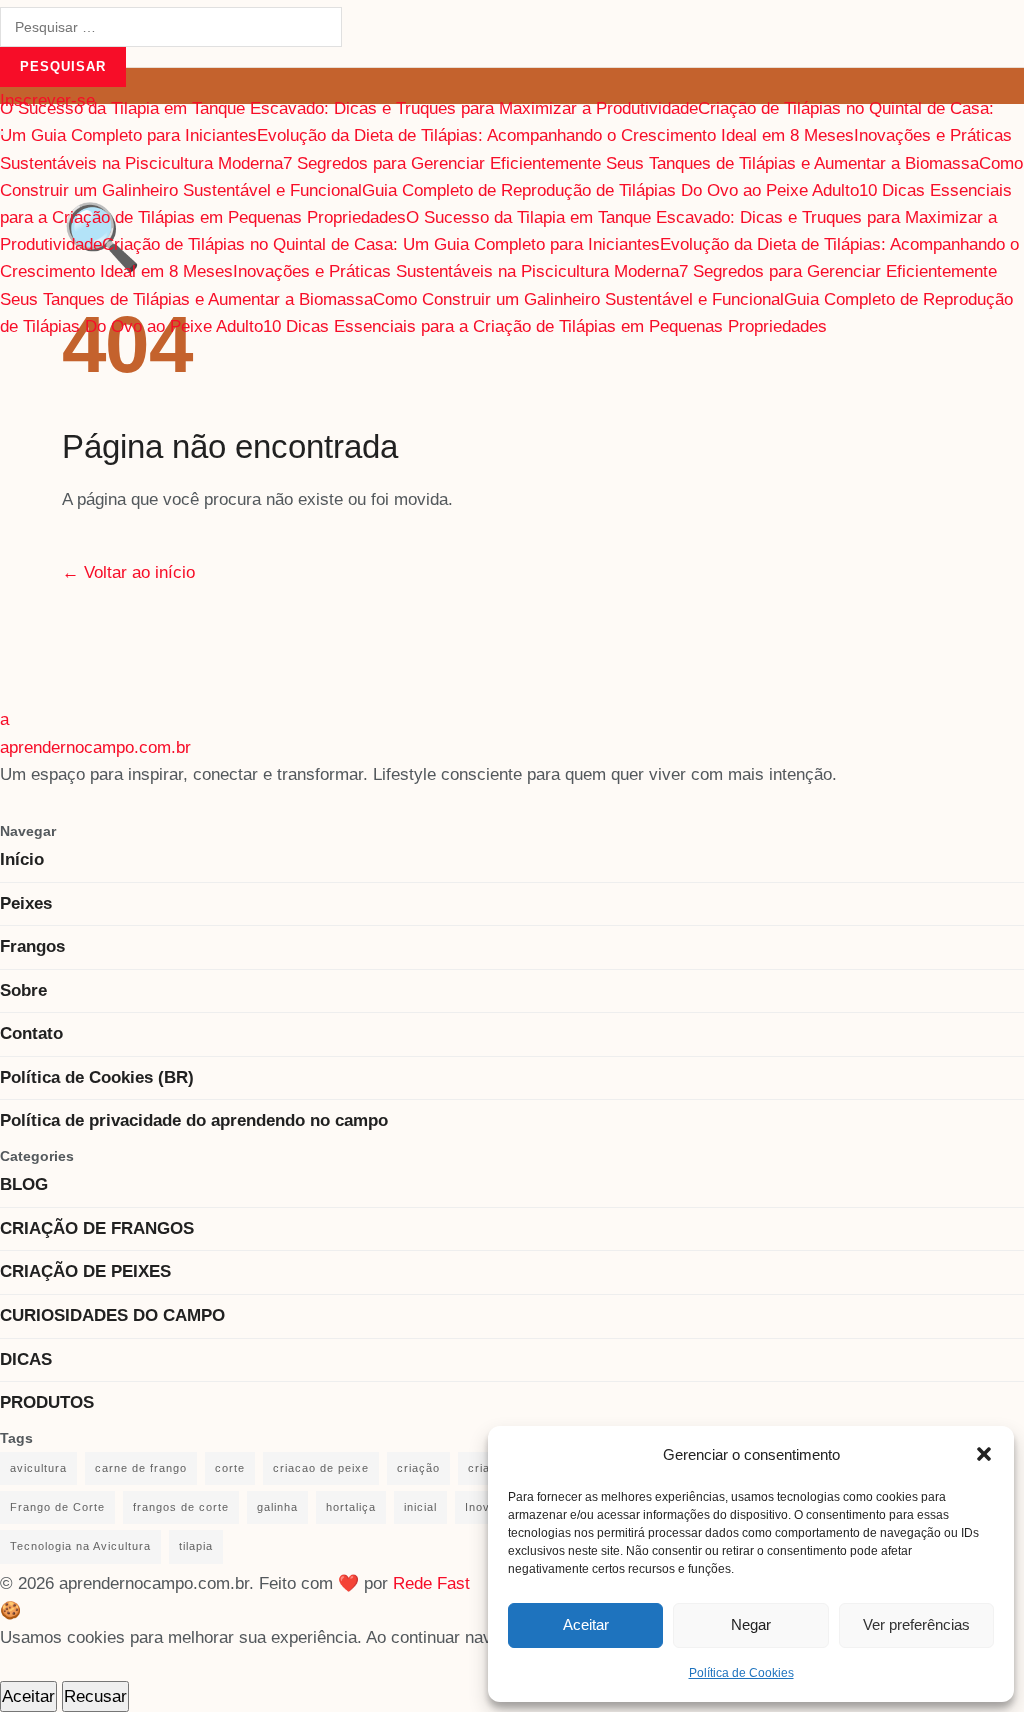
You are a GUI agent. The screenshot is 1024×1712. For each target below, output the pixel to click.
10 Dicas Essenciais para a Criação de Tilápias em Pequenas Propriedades (545, 326)
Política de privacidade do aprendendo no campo (194, 1120)
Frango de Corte (57, 1507)
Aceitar (586, 1624)
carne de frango (141, 1468)
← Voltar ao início (128, 572)
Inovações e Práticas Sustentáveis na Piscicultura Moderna (456, 271)
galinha (277, 1507)
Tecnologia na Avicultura (80, 1546)
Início (22, 859)
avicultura (38, 1468)
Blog (24, 1184)
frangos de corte (181, 1507)
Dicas (26, 1359)
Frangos (32, 946)
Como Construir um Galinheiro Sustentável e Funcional (578, 299)
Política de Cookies (741, 1673)
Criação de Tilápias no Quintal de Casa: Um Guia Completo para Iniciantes (381, 244)
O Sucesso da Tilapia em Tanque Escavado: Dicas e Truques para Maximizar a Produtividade (349, 108)
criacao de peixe (321, 1468)
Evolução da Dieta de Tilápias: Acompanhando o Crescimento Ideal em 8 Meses (555, 135)
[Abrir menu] (2, 133)
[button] (984, 1454)
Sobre (23, 990)
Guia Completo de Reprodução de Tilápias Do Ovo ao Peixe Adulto (610, 190)
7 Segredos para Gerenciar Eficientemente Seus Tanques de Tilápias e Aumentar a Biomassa (631, 163)
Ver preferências (916, 1624)
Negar (751, 1624)
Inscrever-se (47, 100)
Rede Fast (431, 1583)
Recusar (95, 1696)
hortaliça (351, 1507)
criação (418, 1468)
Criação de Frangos (97, 1228)
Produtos (47, 1402)
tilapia (196, 1546)
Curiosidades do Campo (112, 1315)
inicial (420, 1507)
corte (230, 1468)
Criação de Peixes (85, 1271)
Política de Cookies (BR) (97, 1077)
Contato (31, 1033)
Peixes (26, 903)
